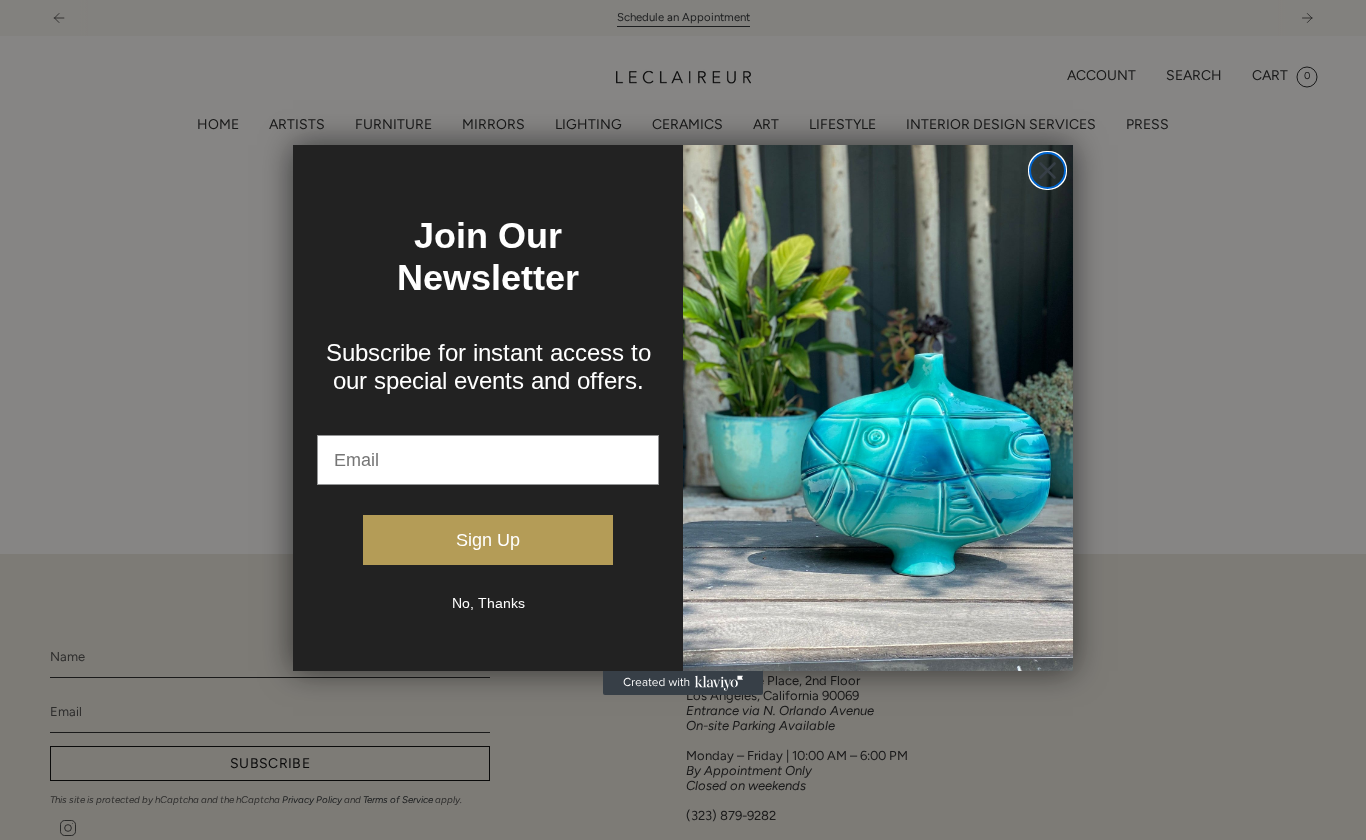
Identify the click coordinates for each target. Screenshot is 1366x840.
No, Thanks (488, 603)
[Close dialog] (1047, 170)
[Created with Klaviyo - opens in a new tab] (683, 683)
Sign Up (488, 540)
